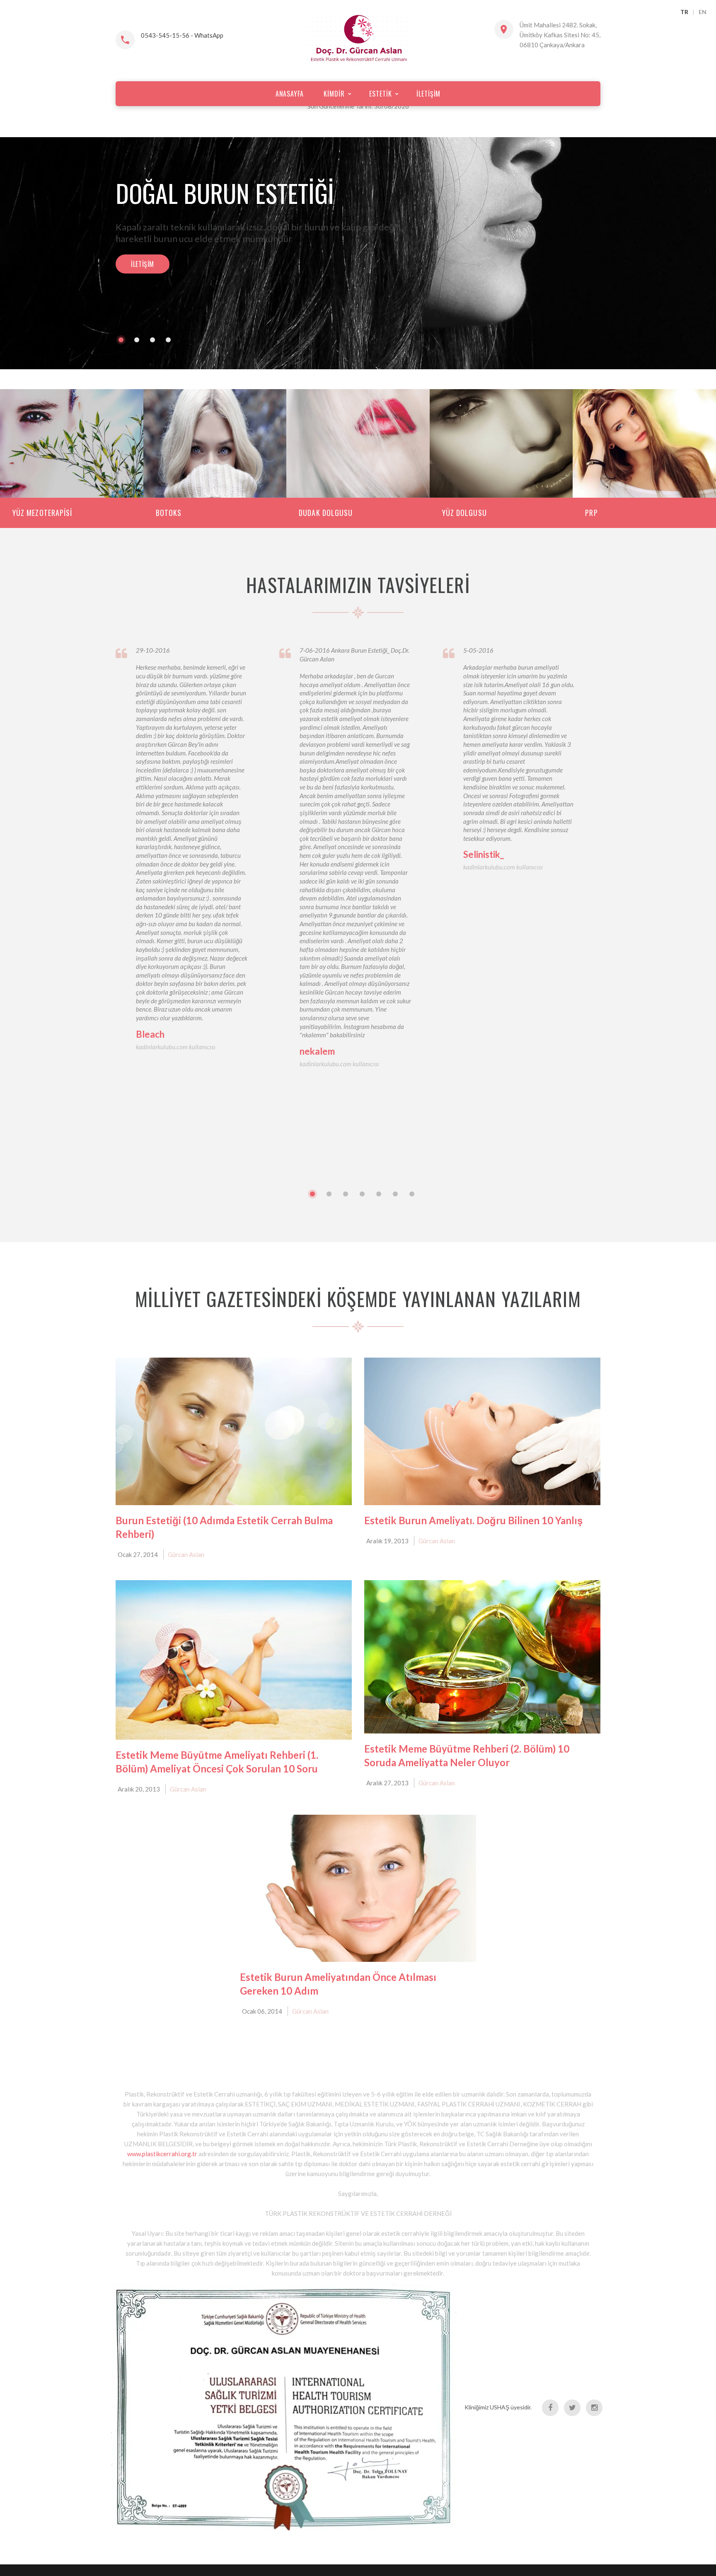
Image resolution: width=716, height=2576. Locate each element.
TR (684, 12)
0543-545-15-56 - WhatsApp (182, 35)
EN (703, 12)
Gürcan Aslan (186, 1566)
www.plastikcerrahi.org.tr (163, 2165)
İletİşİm (143, 269)
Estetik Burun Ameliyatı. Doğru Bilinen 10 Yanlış (473, 1532)
